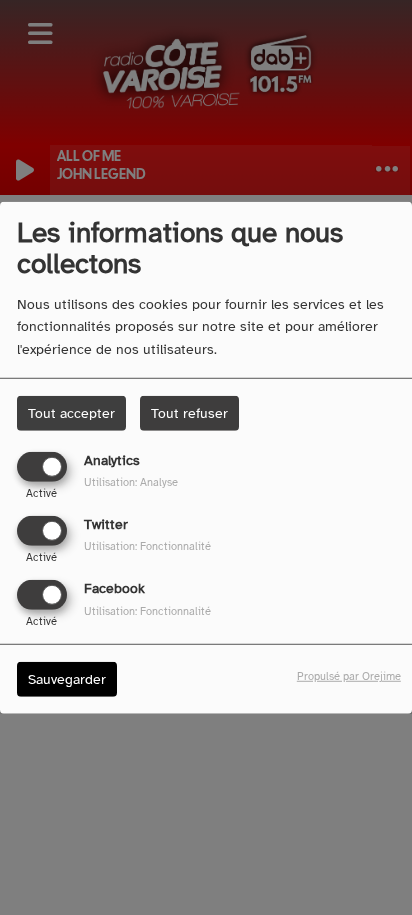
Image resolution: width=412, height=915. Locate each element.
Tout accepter (71, 412)
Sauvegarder (67, 679)
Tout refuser (189, 412)
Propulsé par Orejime (349, 676)
